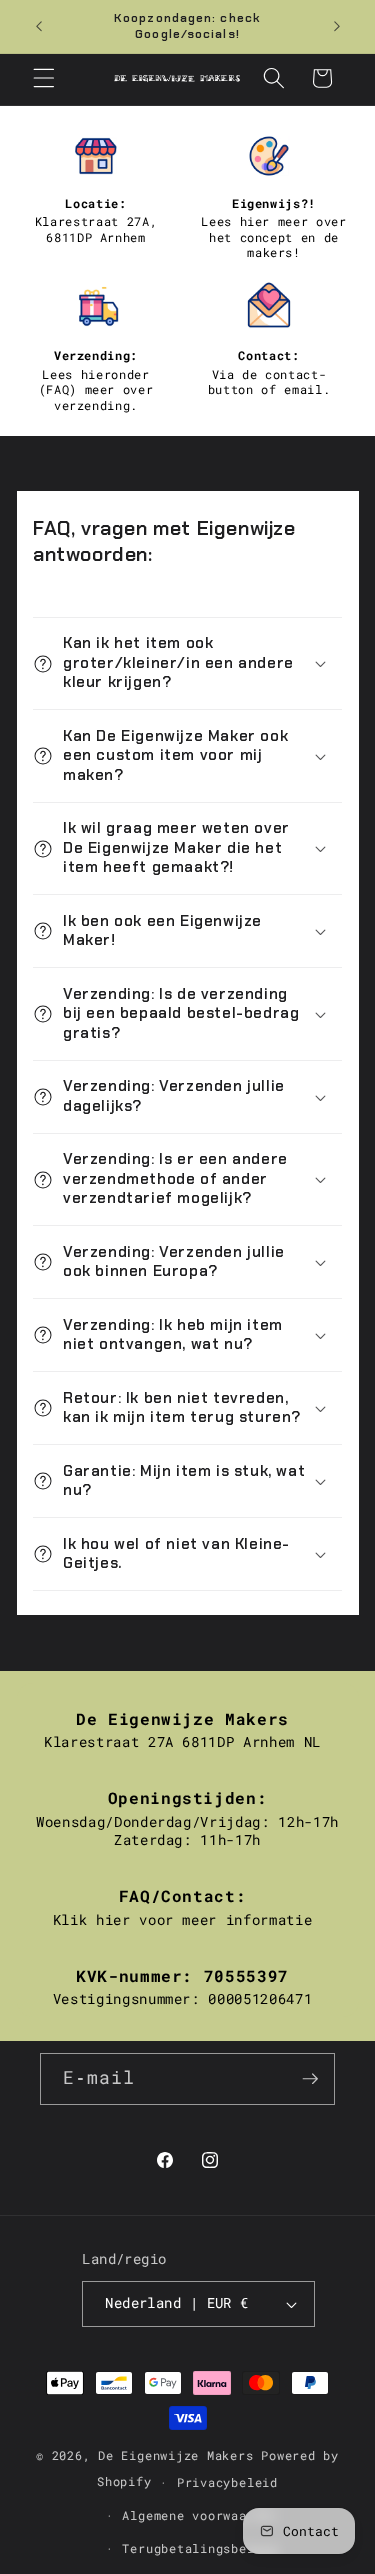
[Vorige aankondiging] (39, 27)
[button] (44, 78)
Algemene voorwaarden (199, 2515)
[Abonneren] (310, 2079)
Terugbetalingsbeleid (199, 2548)
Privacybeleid (227, 2482)
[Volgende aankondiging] (337, 27)
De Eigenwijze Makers (175, 2455)
